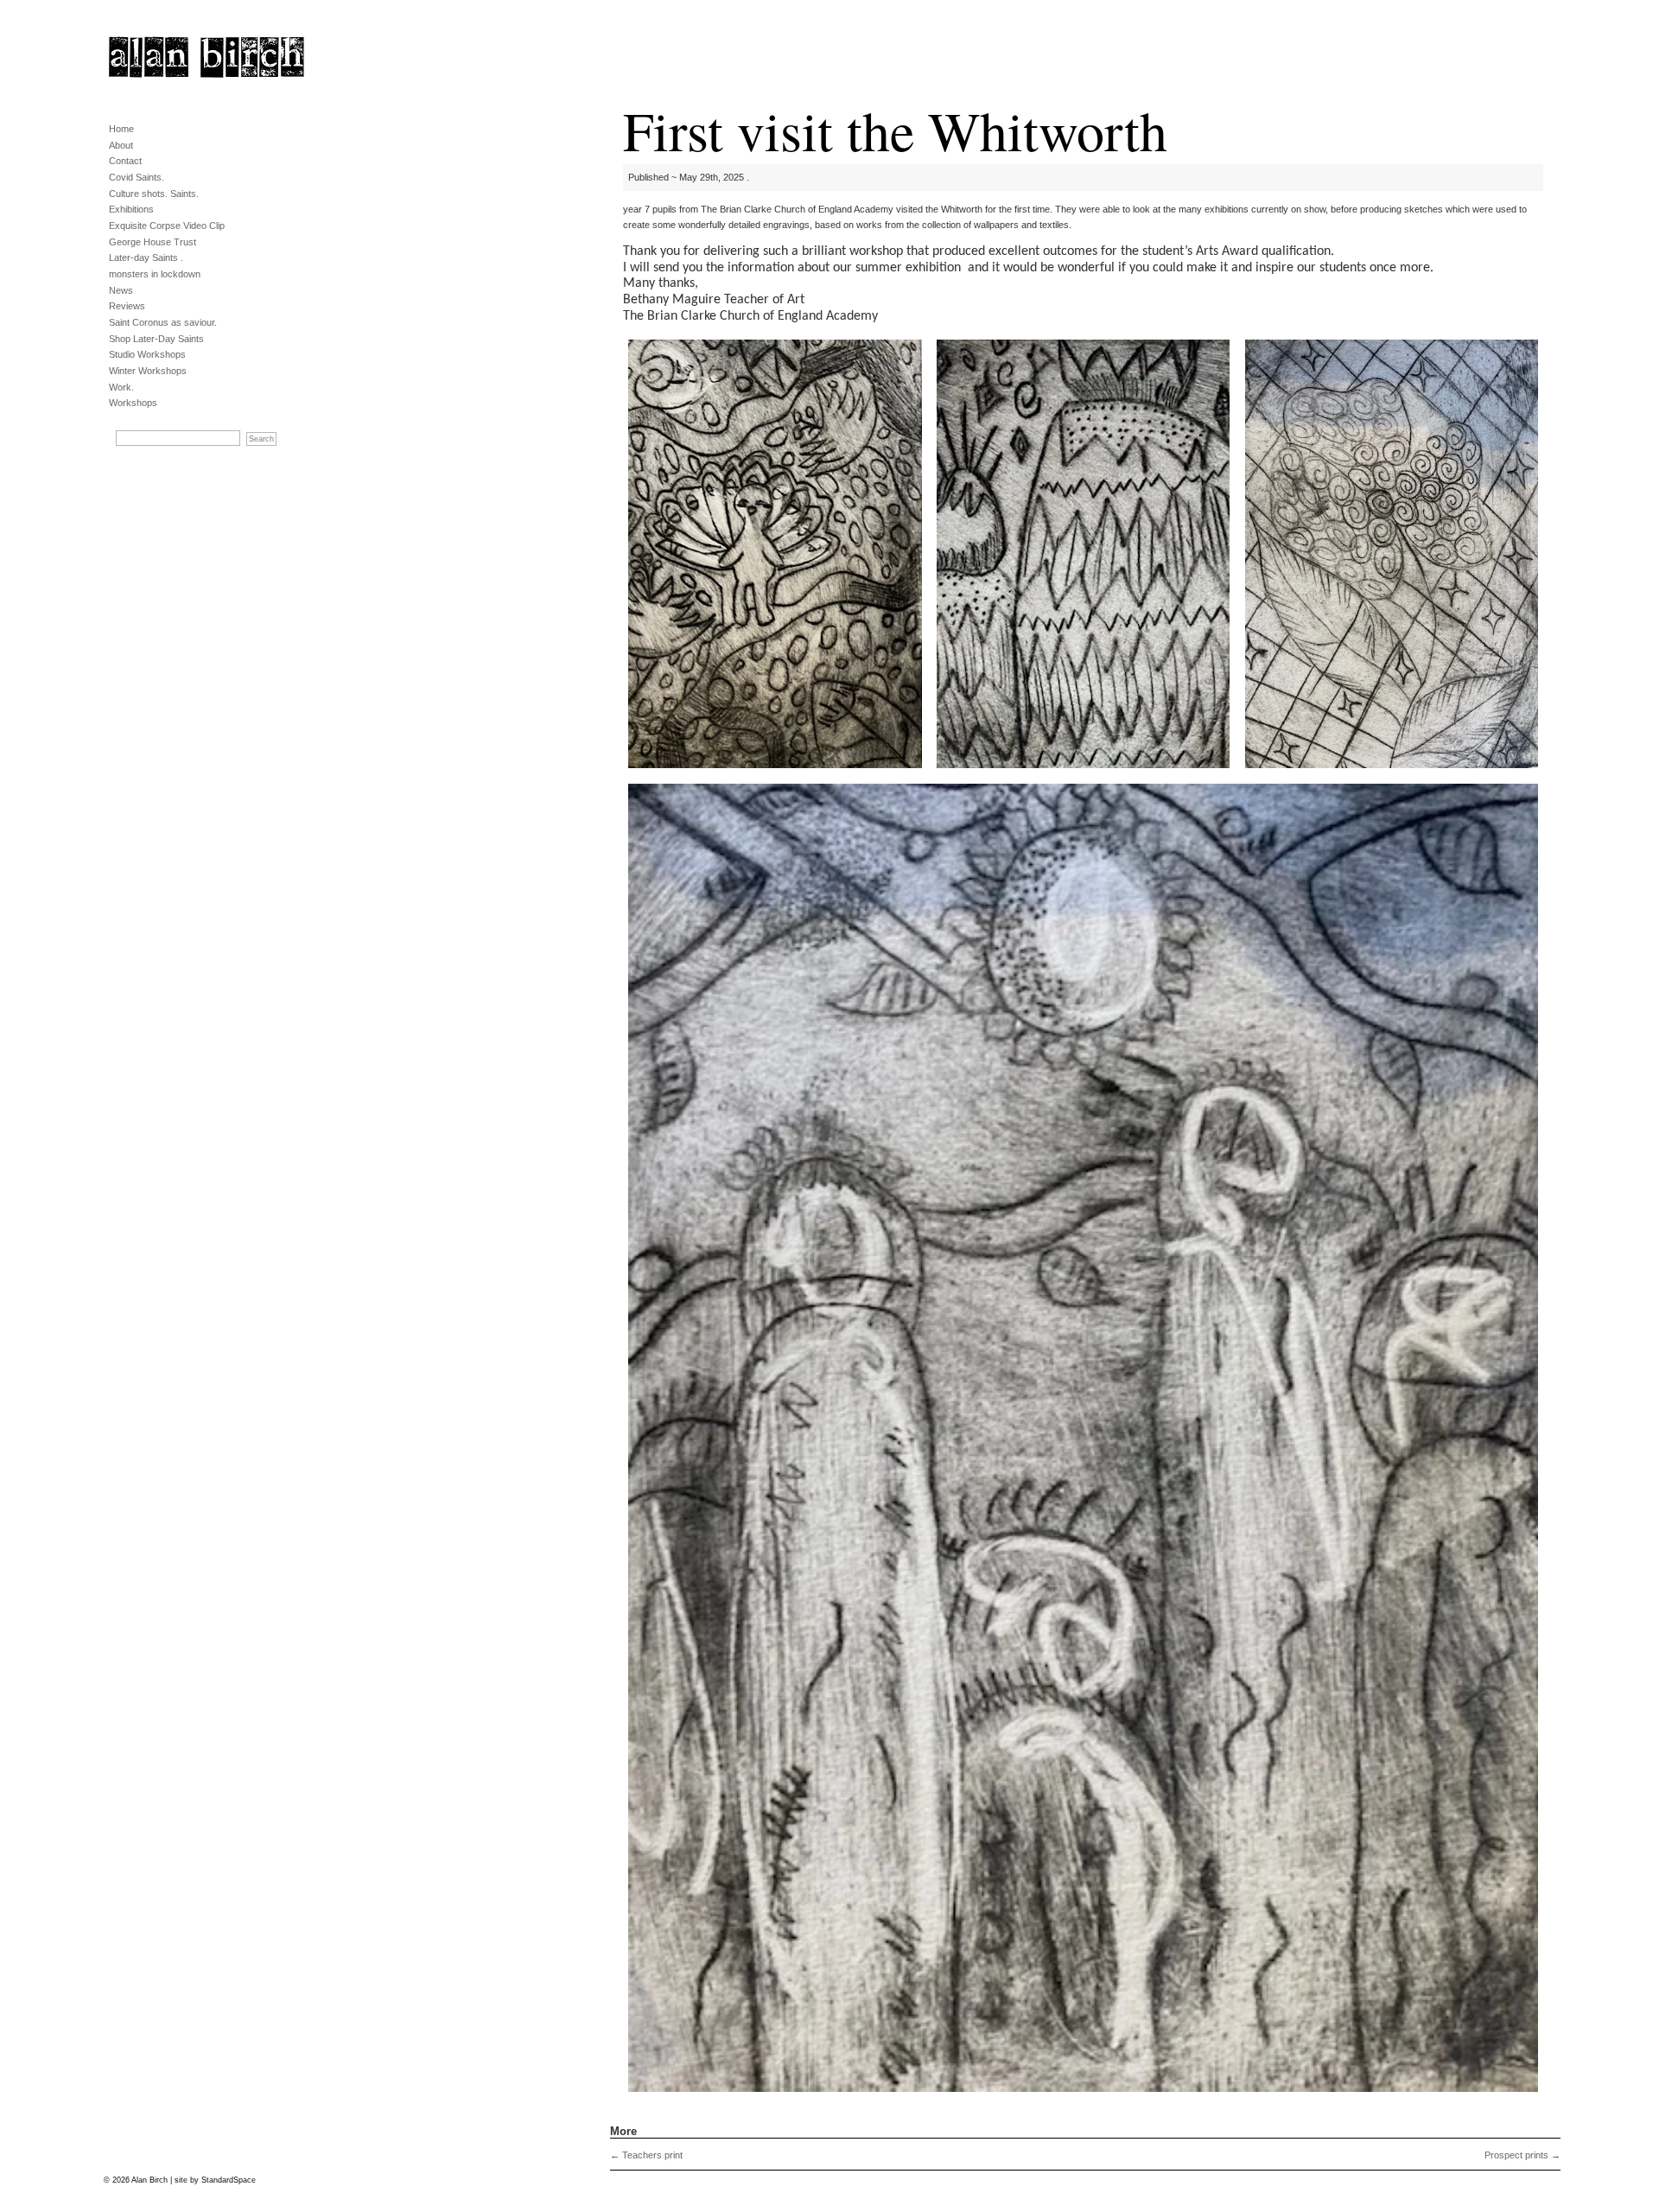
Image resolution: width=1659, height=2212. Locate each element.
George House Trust (153, 242)
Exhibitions (131, 209)
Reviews (127, 306)
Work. (121, 387)
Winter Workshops (148, 371)
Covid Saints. (137, 177)
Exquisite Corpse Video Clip (167, 226)
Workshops (133, 403)
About (121, 145)
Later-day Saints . (146, 257)
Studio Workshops (147, 354)
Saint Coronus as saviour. (163, 322)
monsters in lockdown (155, 274)
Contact (125, 161)
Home (121, 129)
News (121, 290)
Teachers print (646, 2155)
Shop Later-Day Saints (156, 339)
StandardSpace (229, 2180)
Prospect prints (1522, 2155)
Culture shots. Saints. (154, 194)
